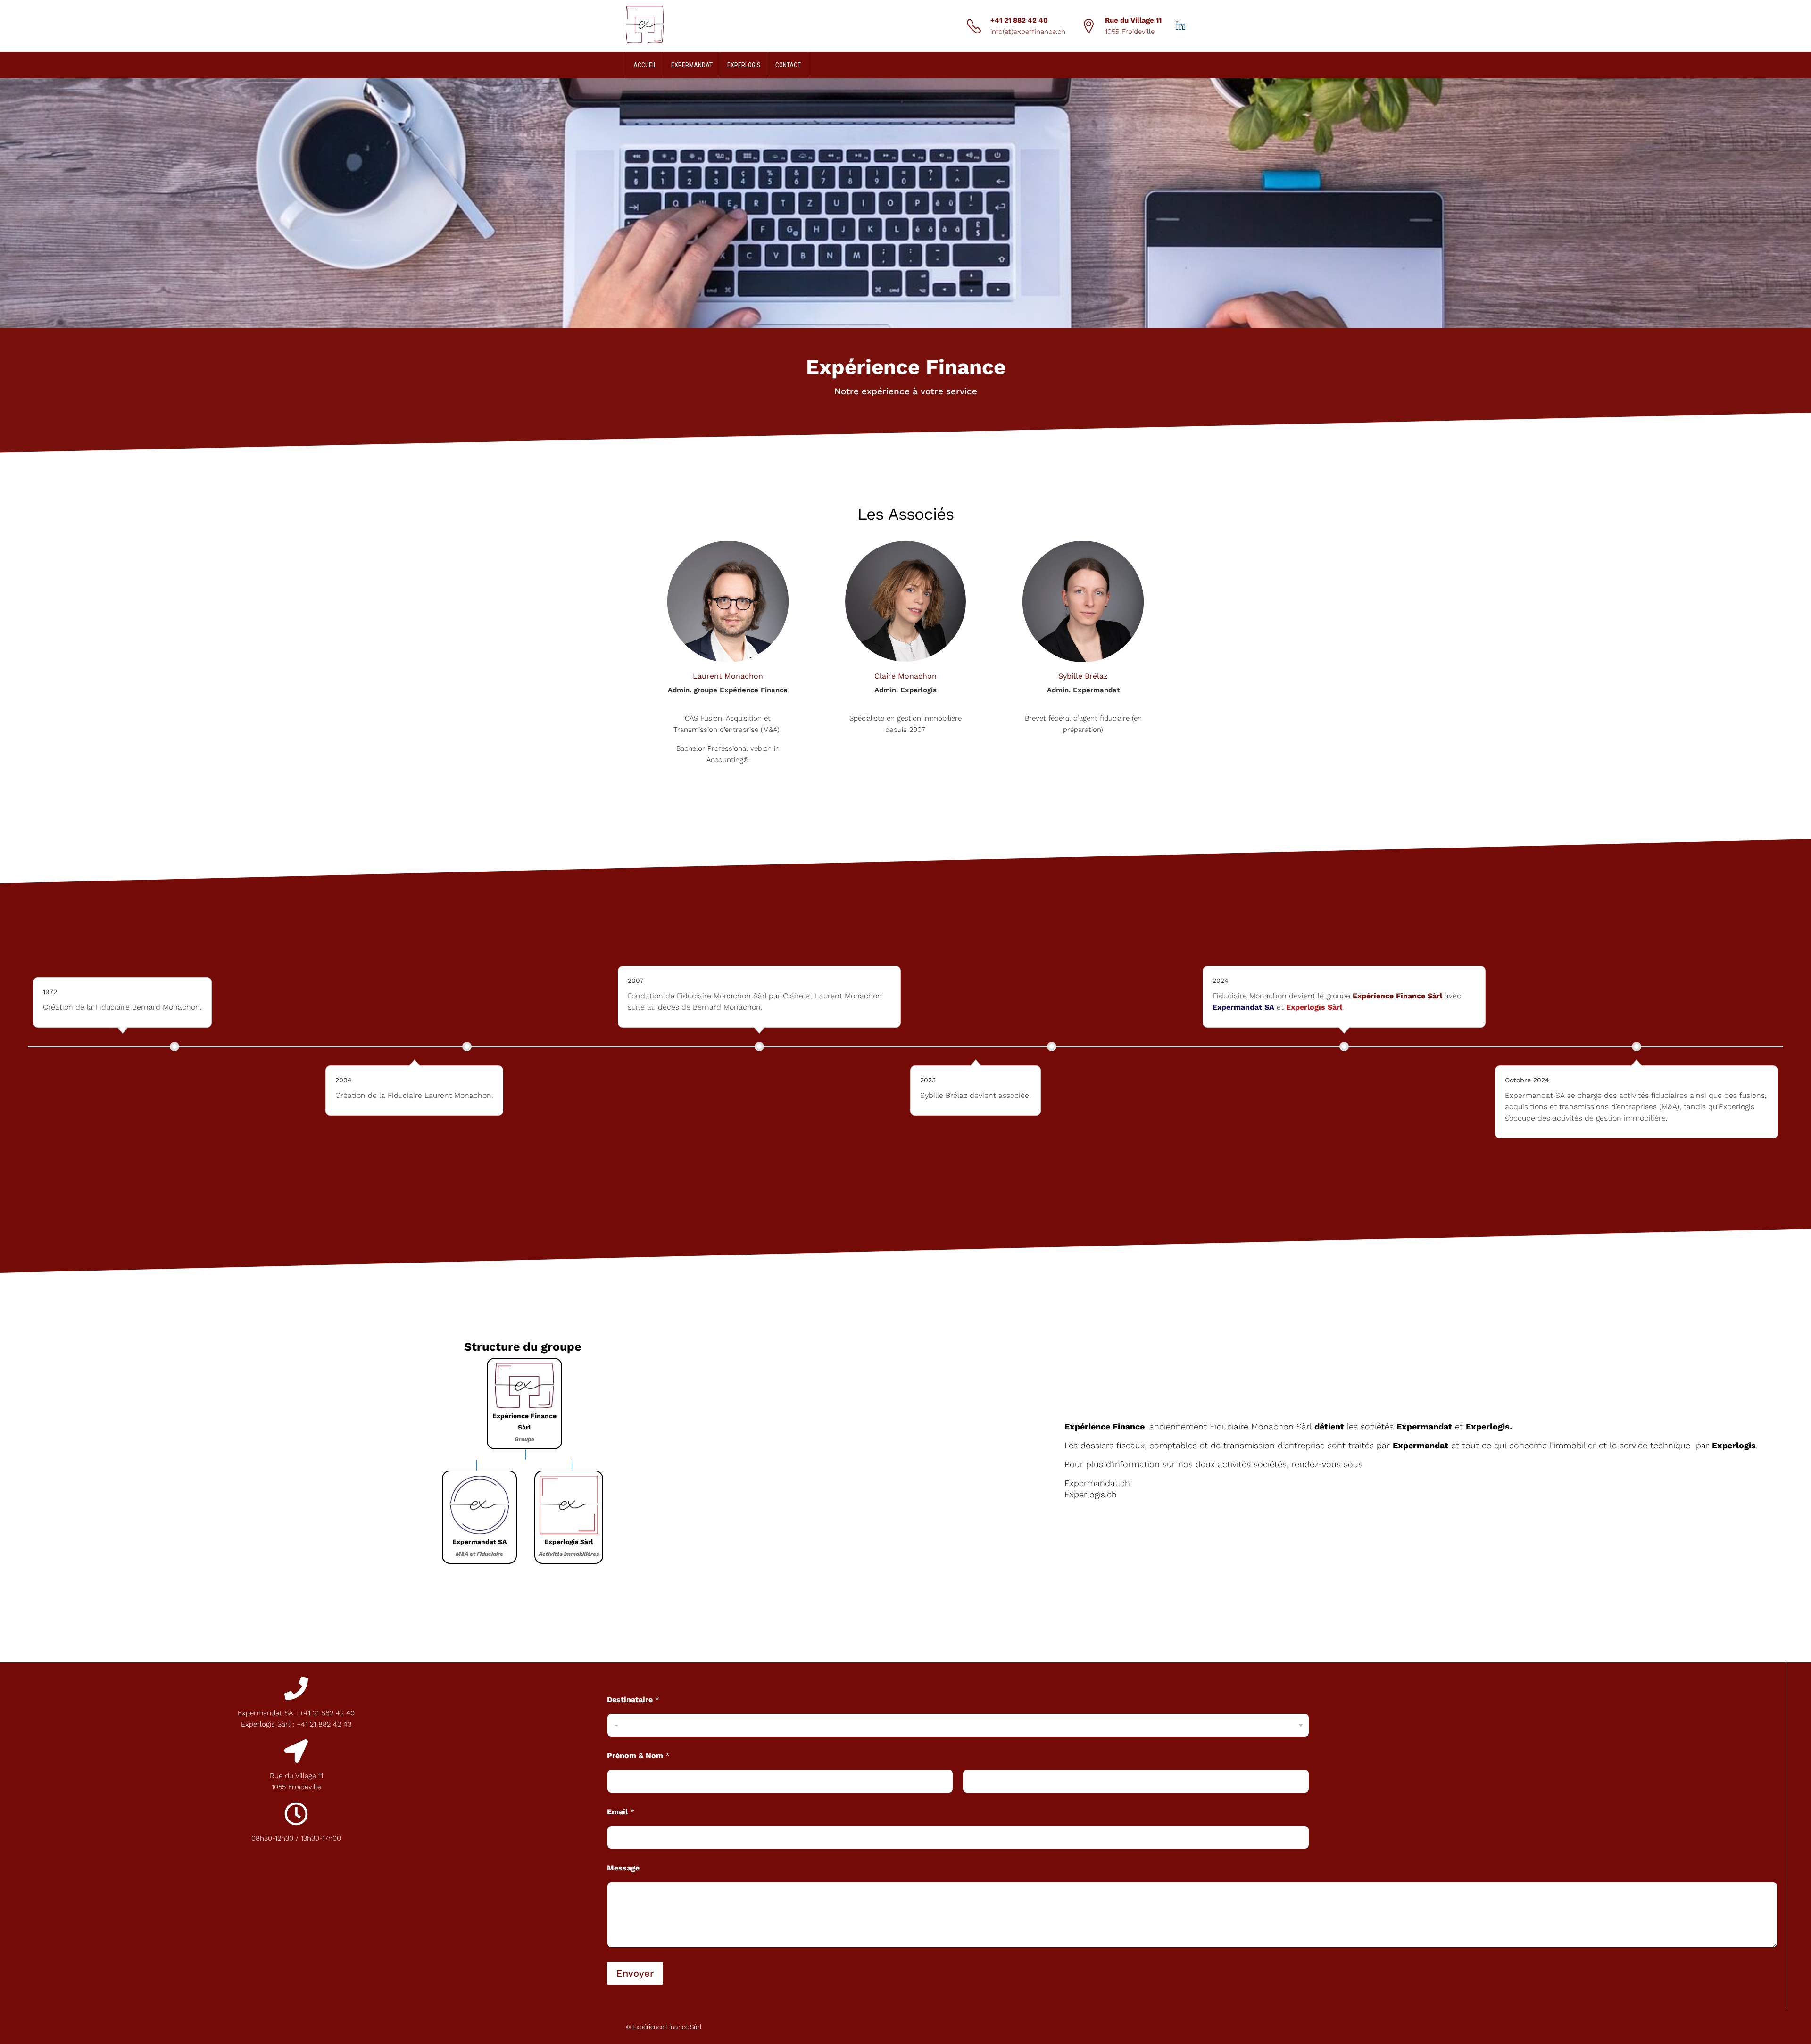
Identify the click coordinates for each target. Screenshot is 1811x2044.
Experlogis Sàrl (1314, 1007)
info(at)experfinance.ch (1028, 32)
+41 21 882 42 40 (1019, 20)
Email (621, 1812)
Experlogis (744, 65)
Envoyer (635, 1973)
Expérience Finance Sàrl (1397, 996)
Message (623, 1868)
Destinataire (633, 1699)
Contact (788, 65)
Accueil (645, 65)
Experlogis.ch (1091, 1494)
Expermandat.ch (1097, 1483)
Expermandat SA (1243, 1007)
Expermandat (692, 65)
